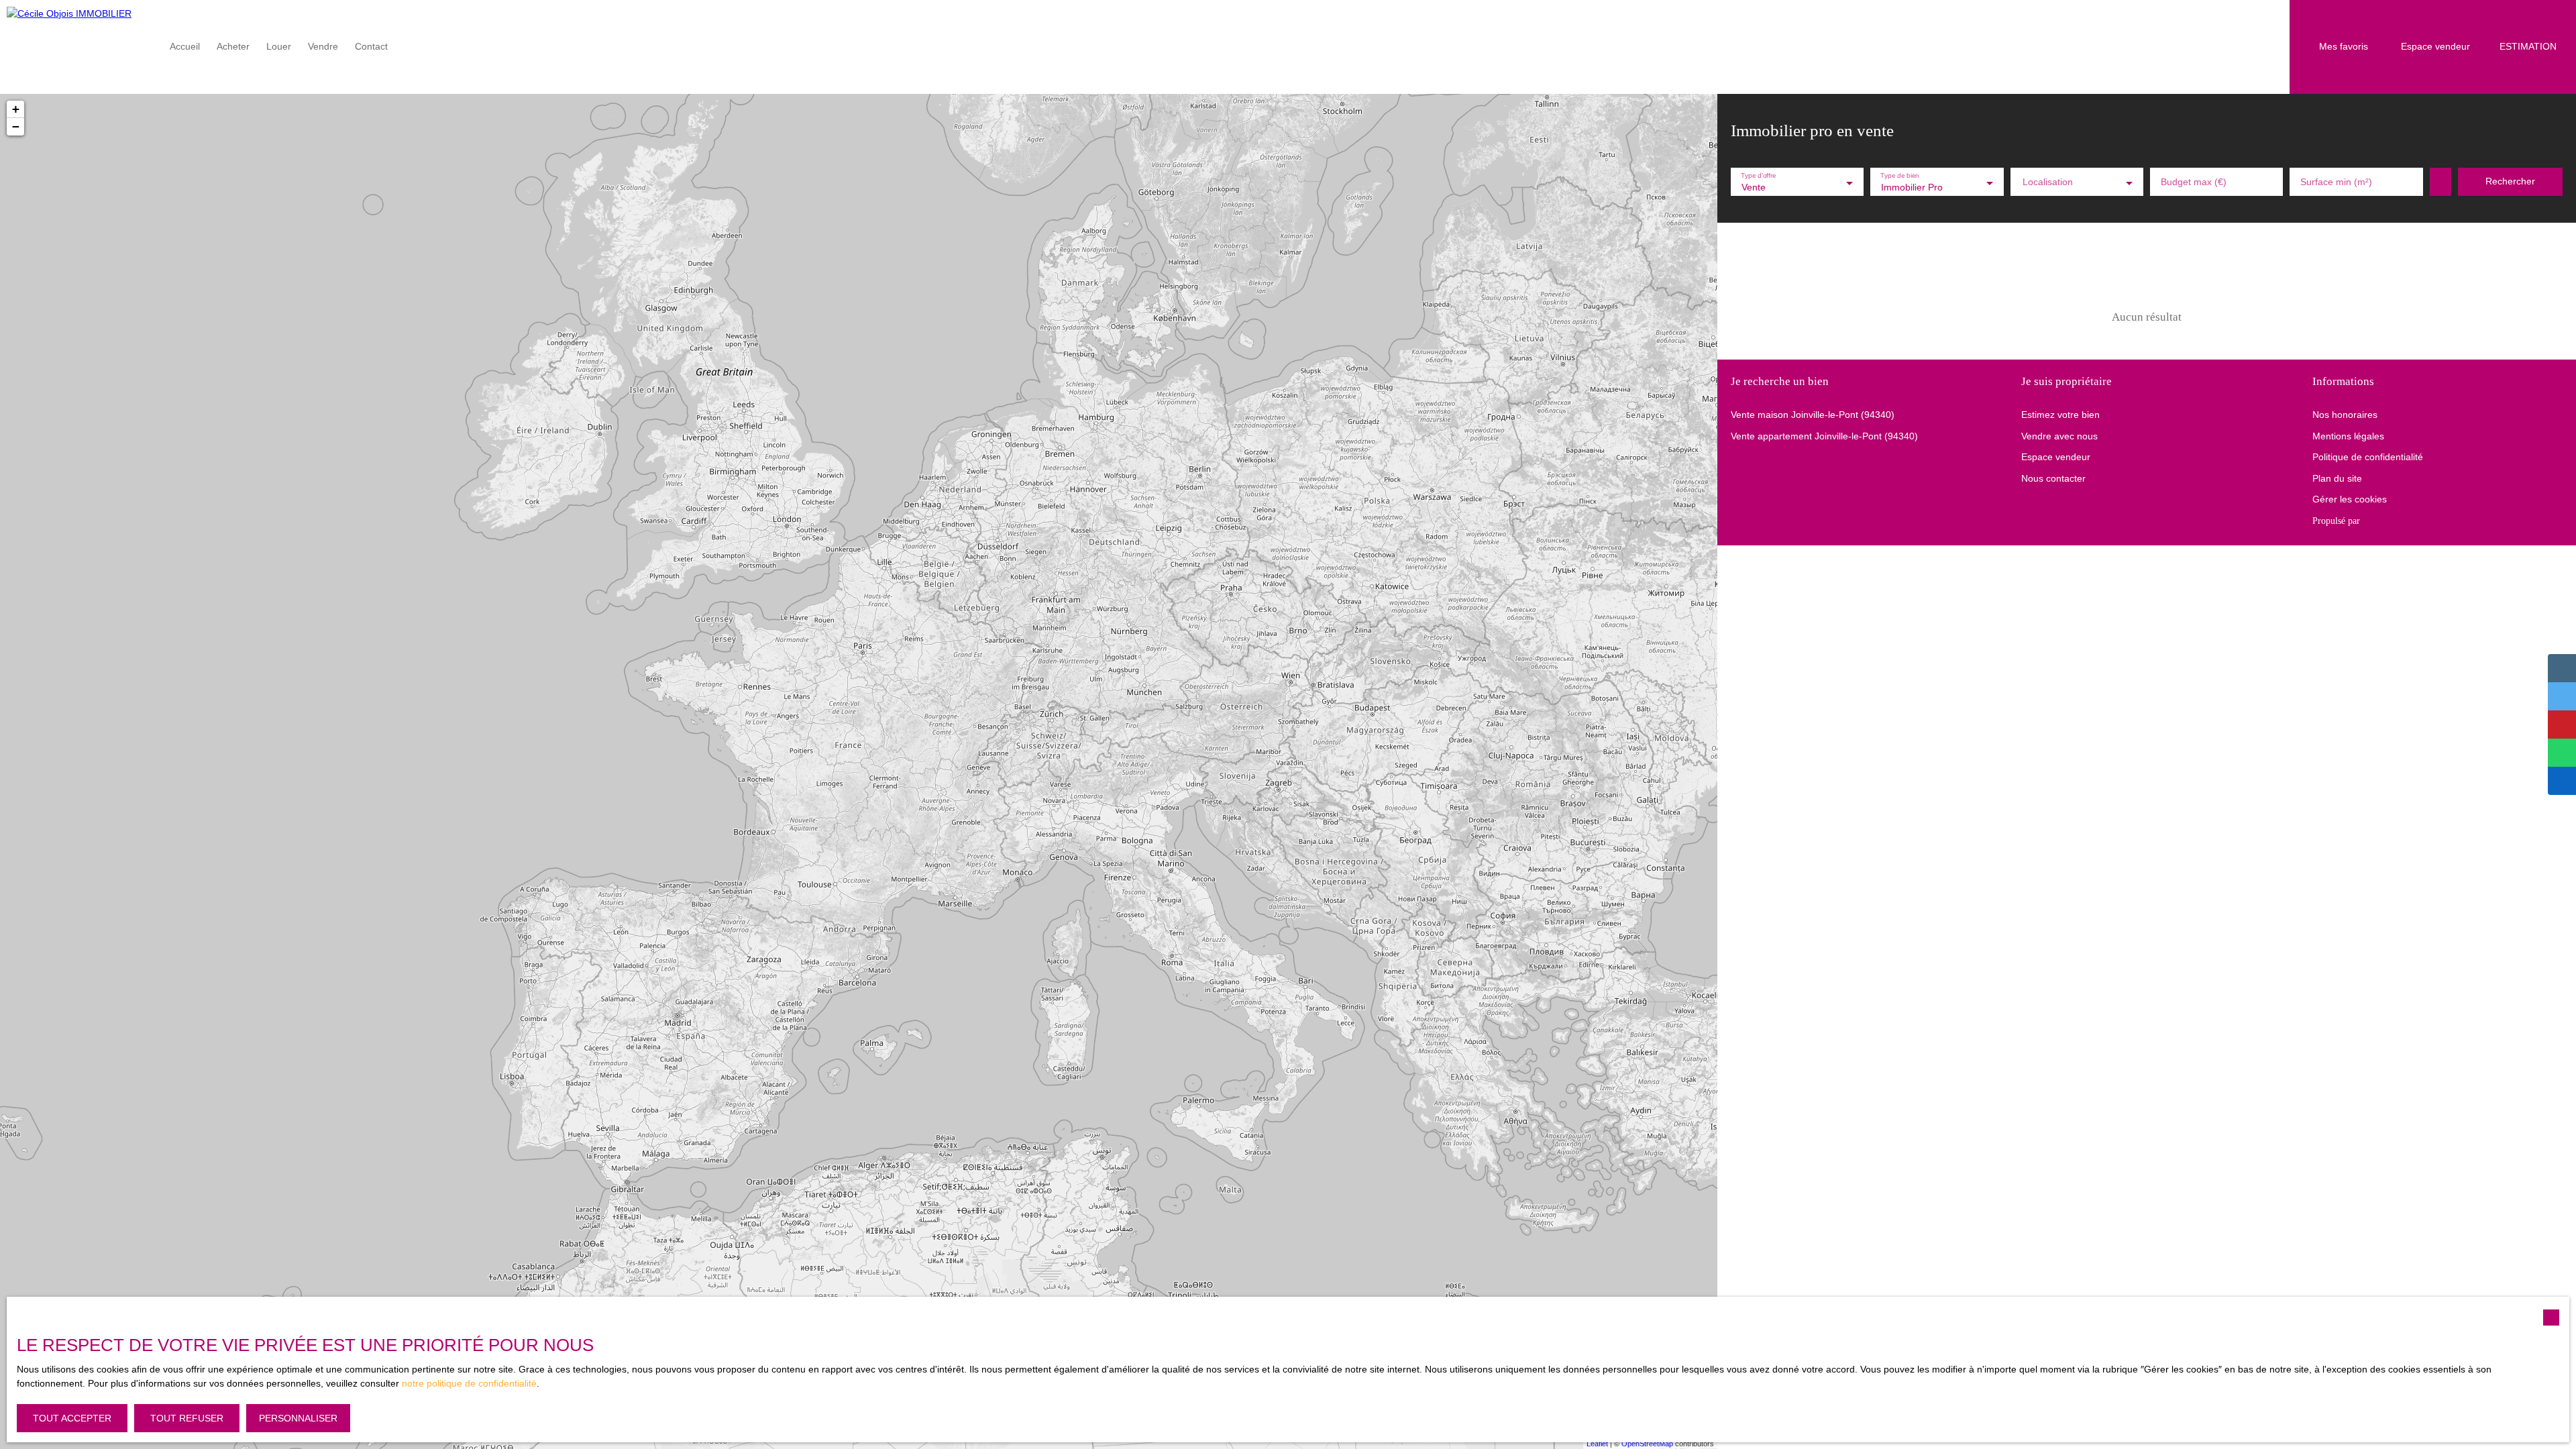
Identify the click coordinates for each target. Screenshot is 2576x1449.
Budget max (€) (2194, 182)
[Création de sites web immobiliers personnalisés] (2396, 521)
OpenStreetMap (1647, 1444)
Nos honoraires (2345, 415)
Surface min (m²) (2336, 182)
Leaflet (1597, 1444)
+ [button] (16, 109)
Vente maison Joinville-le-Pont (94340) (1813, 415)
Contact (371, 46)
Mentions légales (2348, 436)
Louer (279, 46)
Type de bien (1900, 176)
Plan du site (2337, 478)
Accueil (185, 46)
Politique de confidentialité (2368, 457)
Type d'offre (1759, 176)
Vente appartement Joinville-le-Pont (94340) (1824, 436)
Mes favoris (2344, 46)
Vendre (323, 46)
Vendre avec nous (2059, 436)
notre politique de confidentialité (469, 1383)
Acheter (233, 46)
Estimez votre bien (2060, 415)
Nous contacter (2053, 478)
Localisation (2048, 182)
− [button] (16, 126)
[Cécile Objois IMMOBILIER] (77, 47)
